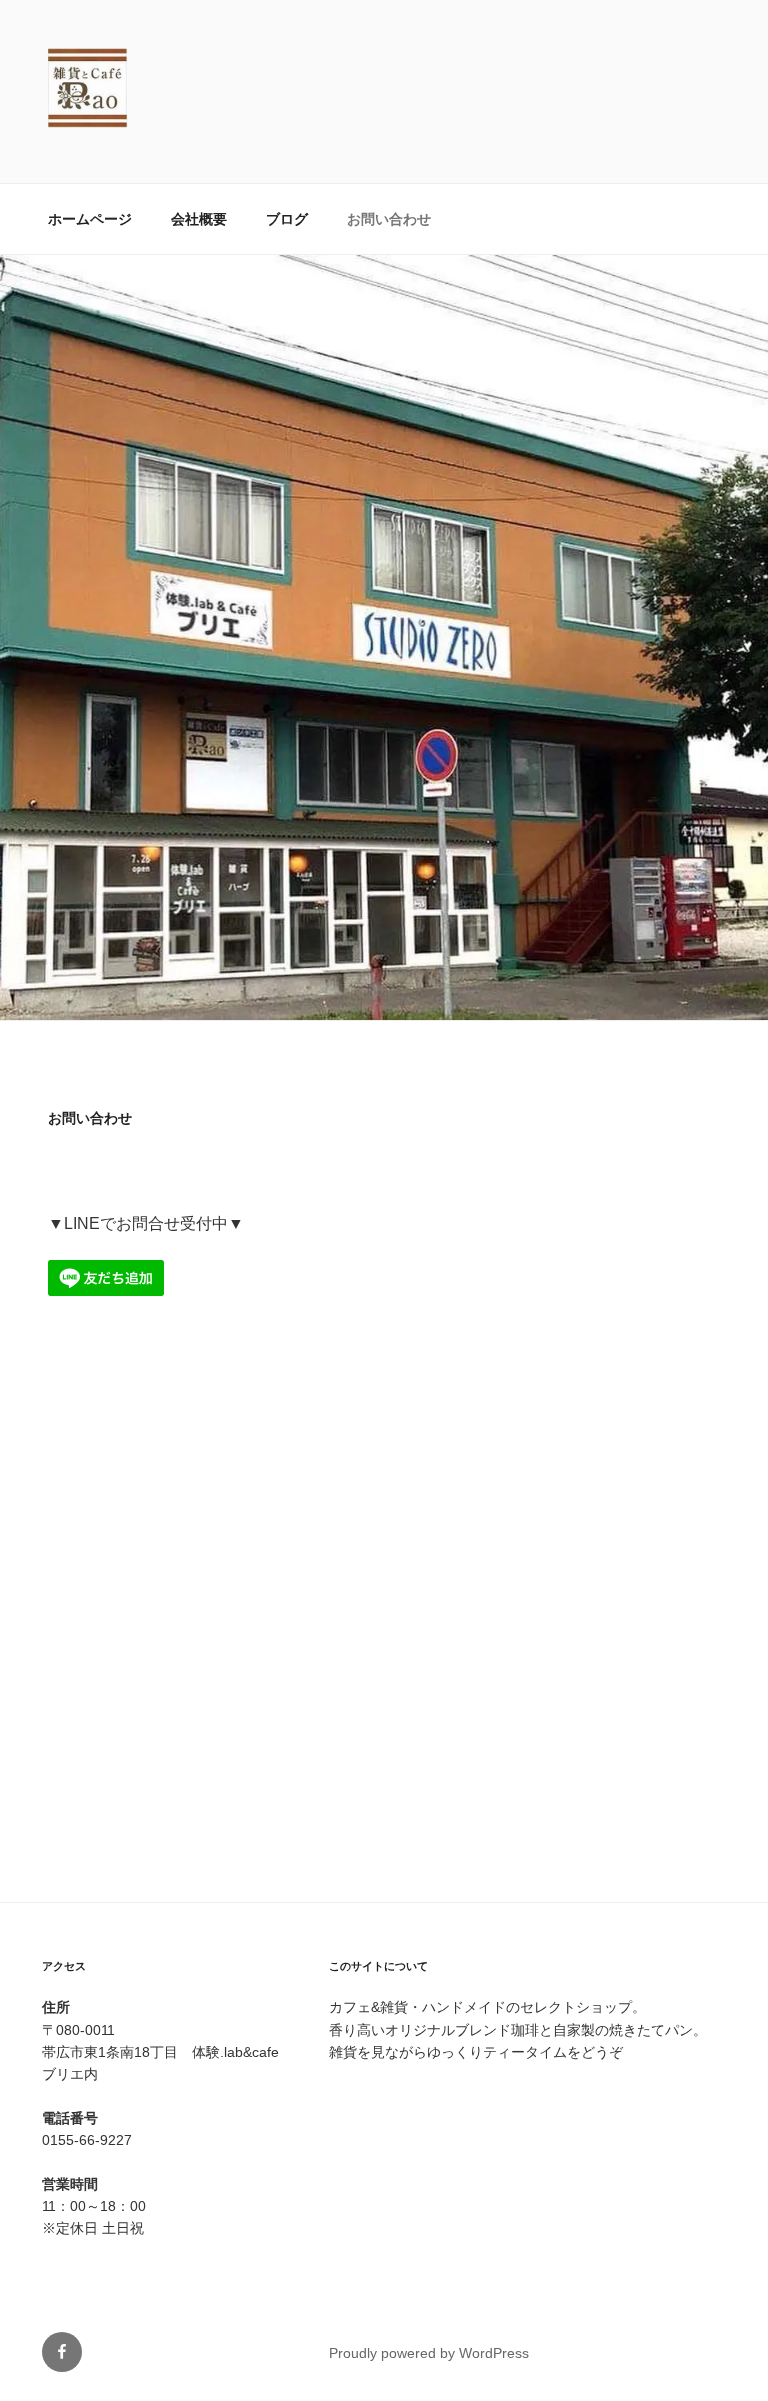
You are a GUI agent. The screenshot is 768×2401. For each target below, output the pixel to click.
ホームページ (90, 219)
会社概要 (199, 219)
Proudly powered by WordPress (429, 2353)
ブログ (287, 219)
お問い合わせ (389, 219)
